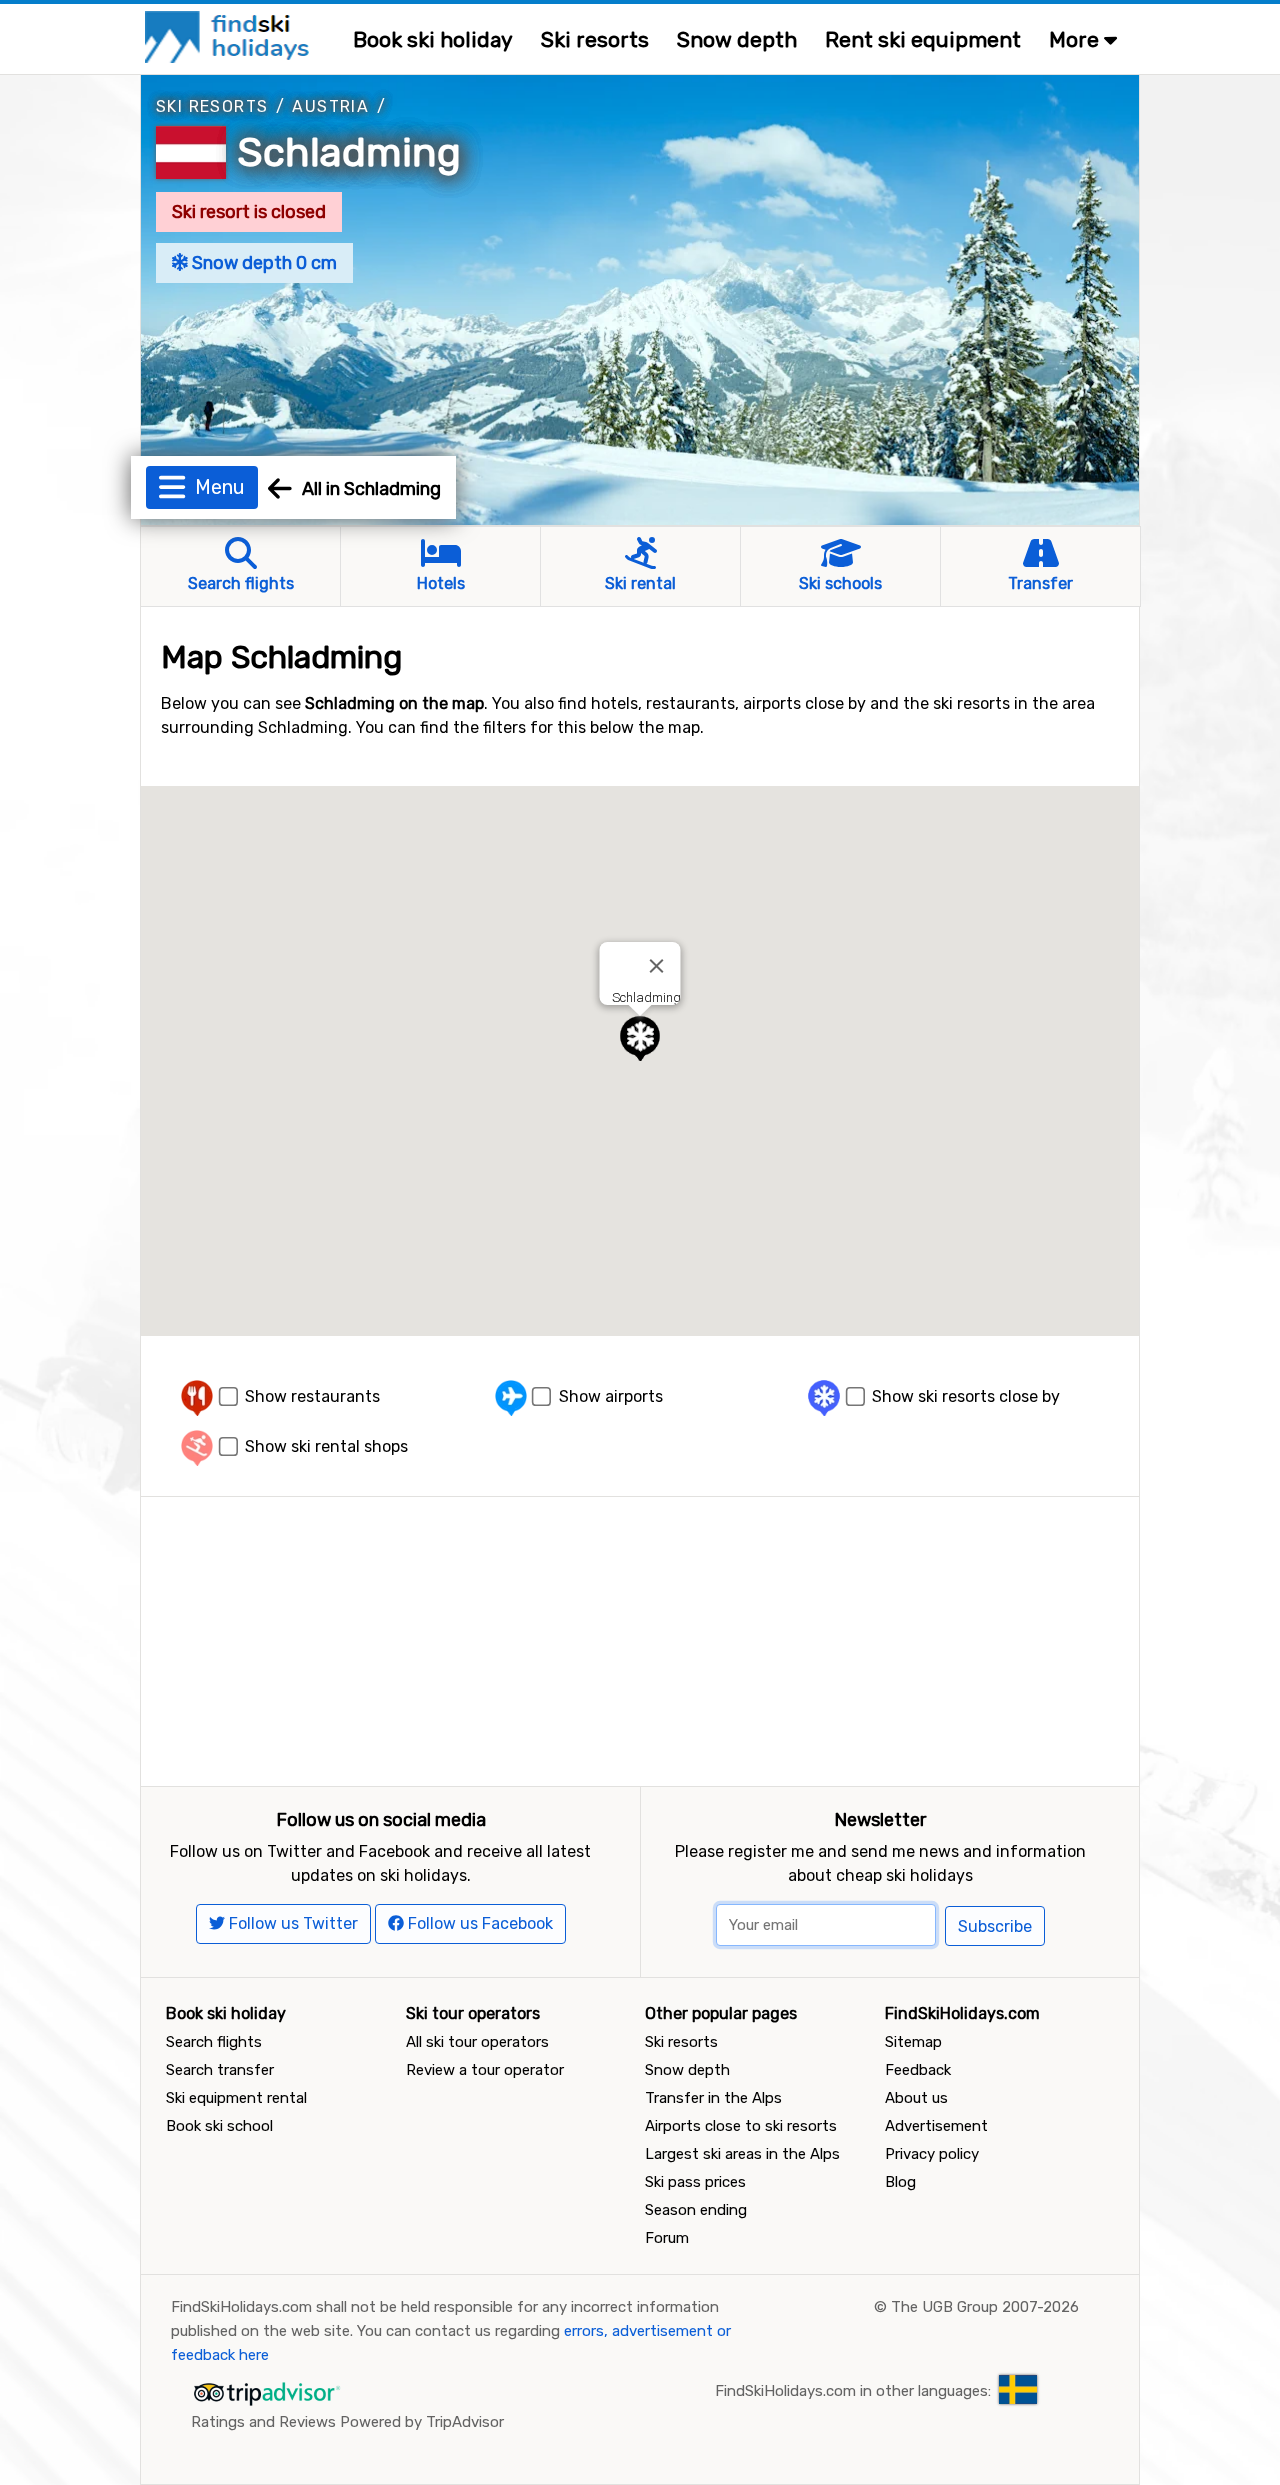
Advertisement (936, 2126)
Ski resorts (595, 39)
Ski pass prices (695, 2182)
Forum (667, 2238)
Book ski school (219, 2126)
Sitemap (913, 2042)
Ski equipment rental (236, 2098)
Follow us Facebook (478, 1923)
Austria (330, 106)
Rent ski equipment (923, 39)
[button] (640, 1038)
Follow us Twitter (291, 1923)
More (1076, 39)
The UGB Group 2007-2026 (985, 2307)
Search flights (214, 2042)
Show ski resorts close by (966, 1396)
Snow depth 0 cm (262, 263)
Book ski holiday (433, 39)
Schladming (349, 152)
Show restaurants (312, 1396)
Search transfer (220, 2070)
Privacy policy (932, 2154)
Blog (900, 2182)
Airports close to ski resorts (741, 2126)
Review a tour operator (485, 2070)
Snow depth (737, 39)
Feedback (918, 2070)
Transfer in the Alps (713, 2098)
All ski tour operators (477, 2042)
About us (916, 2098)
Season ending (696, 2210)
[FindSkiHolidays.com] (229, 35)
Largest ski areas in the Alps (742, 2154)
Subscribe (995, 1926)
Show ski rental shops (326, 1446)
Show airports (611, 1396)
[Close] (657, 966)
